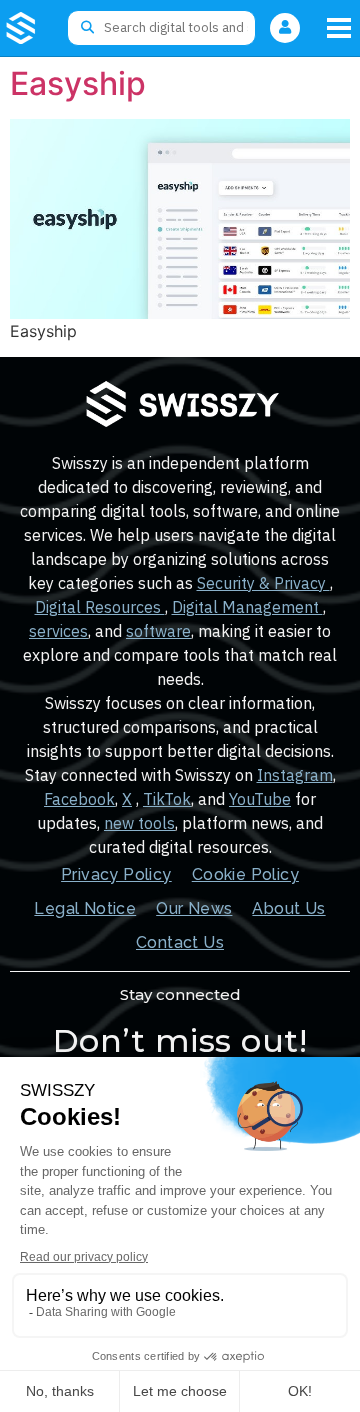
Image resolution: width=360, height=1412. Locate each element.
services (58, 631)
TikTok (167, 799)
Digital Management (247, 607)
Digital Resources (100, 607)
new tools (139, 823)
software (158, 631)
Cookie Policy (245, 874)
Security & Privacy (263, 583)
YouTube (260, 799)
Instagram (295, 775)
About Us (288, 908)
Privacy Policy (116, 874)
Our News (194, 908)
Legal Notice (85, 908)
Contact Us (180, 942)
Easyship (78, 83)
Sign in (285, 28)
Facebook (79, 799)
